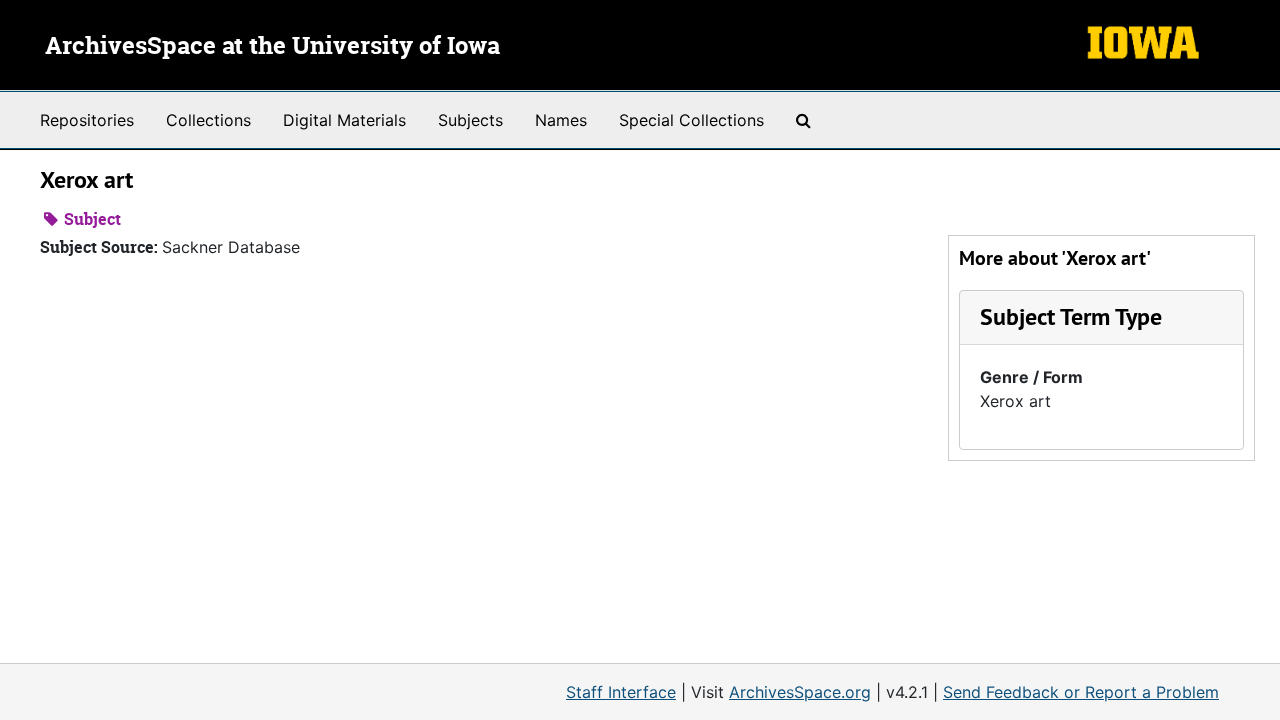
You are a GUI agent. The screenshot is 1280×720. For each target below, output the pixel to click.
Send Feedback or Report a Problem (1081, 692)
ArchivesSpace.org (800, 692)
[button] (1071, 316)
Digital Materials (344, 120)
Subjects (470, 120)
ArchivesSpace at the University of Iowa (272, 47)
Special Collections (691, 120)
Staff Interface (621, 692)
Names (561, 120)
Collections (208, 120)
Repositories (87, 120)
